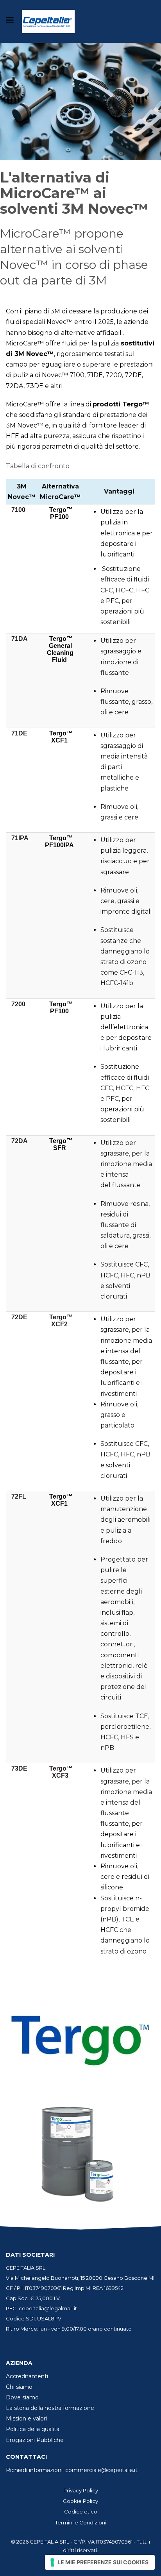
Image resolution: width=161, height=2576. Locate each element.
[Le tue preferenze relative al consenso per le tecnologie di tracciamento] (100, 2562)
